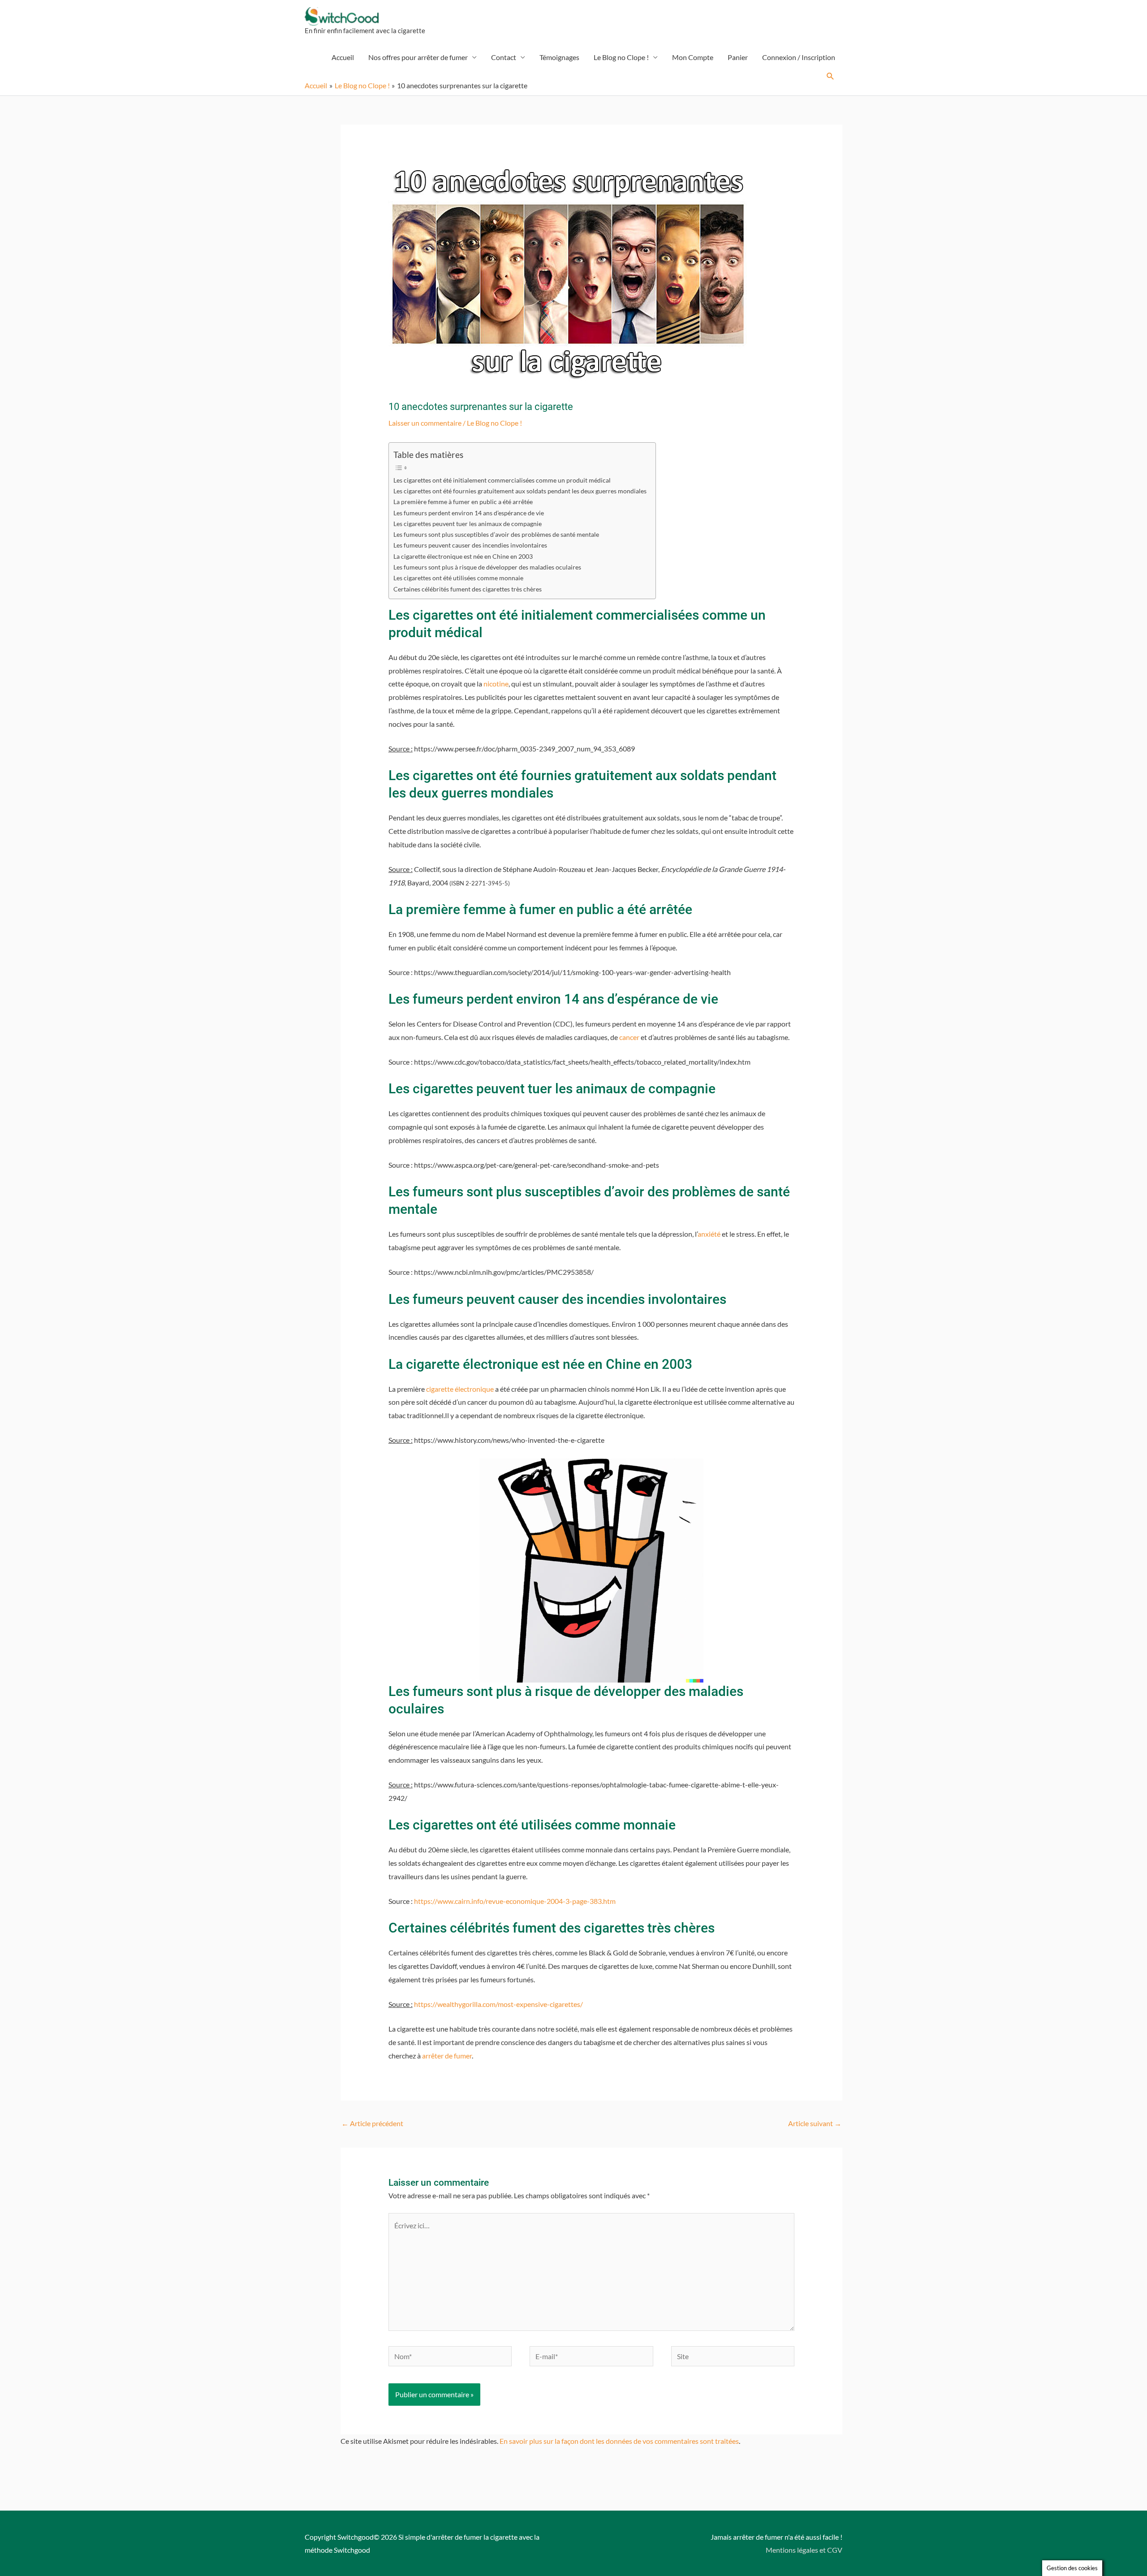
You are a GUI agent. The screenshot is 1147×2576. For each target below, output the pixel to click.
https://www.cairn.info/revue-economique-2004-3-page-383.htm (515, 1901)
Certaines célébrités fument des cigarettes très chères (468, 589)
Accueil (343, 57)
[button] (830, 76)
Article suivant (815, 2123)
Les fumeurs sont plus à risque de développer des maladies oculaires (487, 567)
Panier (738, 57)
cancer (629, 1037)
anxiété (709, 1234)
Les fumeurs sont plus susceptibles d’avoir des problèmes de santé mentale (496, 534)
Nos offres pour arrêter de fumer (418, 57)
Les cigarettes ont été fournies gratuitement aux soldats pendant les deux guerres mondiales (520, 491)
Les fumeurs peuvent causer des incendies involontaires (470, 545)
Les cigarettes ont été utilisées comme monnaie (458, 578)
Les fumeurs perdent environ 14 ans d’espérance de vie (469, 513)
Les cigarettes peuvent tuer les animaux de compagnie (468, 524)
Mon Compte (693, 57)
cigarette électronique (460, 1389)
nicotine (496, 684)
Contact (504, 57)
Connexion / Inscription (799, 57)
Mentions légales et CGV (804, 2550)
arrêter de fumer (447, 2056)
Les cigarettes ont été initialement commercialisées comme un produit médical (502, 480)
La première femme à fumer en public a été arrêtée (463, 502)
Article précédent (372, 2123)
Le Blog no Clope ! (621, 57)
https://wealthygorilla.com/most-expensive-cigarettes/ (498, 2004)
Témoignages (559, 57)
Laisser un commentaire (425, 423)
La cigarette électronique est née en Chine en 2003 (463, 556)
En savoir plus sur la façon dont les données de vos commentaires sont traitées (619, 2441)
